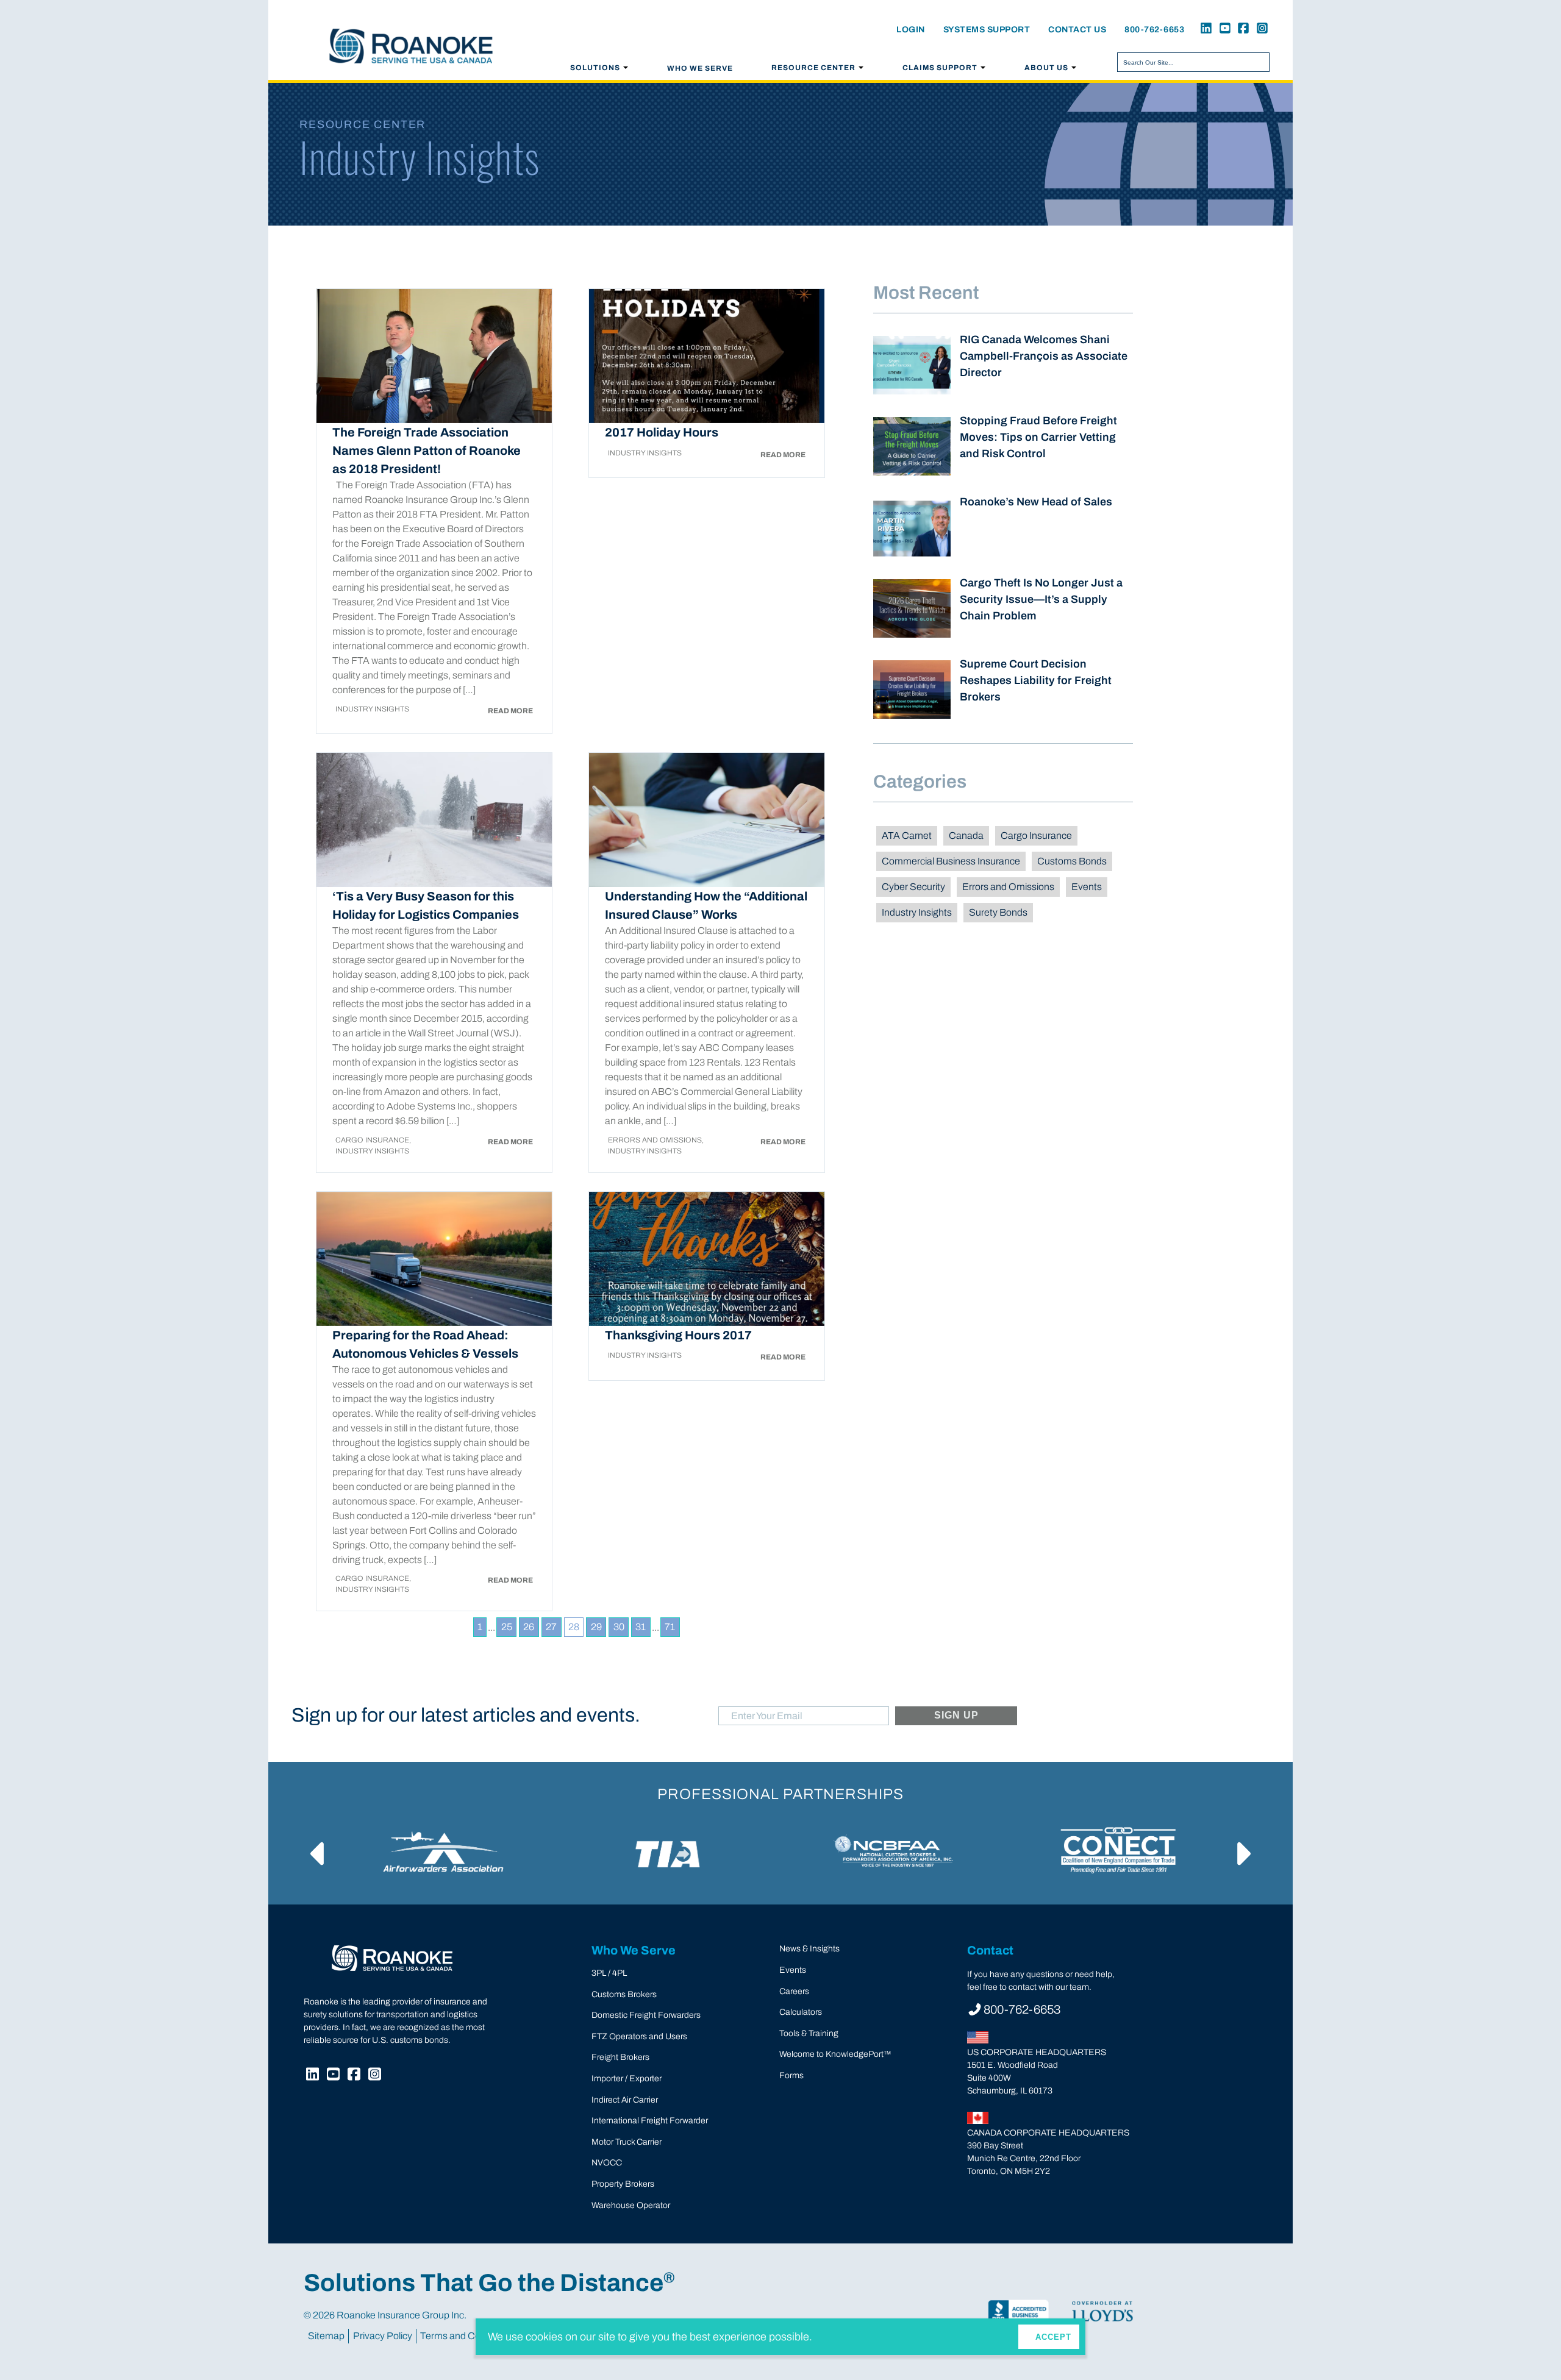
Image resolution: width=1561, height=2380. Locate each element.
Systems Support (987, 30)
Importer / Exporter (627, 2079)
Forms (791, 2075)
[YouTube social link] (1223, 30)
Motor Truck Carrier (627, 2142)
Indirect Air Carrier (625, 2100)
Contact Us (1077, 30)
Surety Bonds (998, 912)
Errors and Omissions (1008, 887)
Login (911, 30)
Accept (1053, 2337)
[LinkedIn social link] (1204, 30)
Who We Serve (700, 68)
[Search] (1258, 62)
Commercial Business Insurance (951, 861)
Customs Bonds (1072, 861)
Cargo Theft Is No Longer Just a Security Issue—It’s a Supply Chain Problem (1041, 599)
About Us (1046, 68)
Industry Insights (917, 912)
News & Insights (809, 1949)
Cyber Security (913, 887)
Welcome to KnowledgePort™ (835, 2054)
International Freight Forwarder (650, 2121)
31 (641, 1627)
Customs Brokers (624, 1994)
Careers (794, 1991)
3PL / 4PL (609, 1973)
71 (670, 1627)
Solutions (595, 68)
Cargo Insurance (1036, 835)
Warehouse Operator (631, 2205)
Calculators (801, 2012)
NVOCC (607, 2163)
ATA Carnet (907, 835)
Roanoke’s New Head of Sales (1036, 502)
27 (551, 1627)
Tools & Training (809, 2033)
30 (619, 1627)
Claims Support (940, 68)
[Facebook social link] (1241, 30)
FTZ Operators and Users (639, 2036)
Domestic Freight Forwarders (646, 2015)
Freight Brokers (620, 2057)
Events (1087, 887)
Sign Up (957, 1715)
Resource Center (813, 68)
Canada (966, 835)
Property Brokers (623, 2184)
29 (596, 1627)
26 (529, 1627)
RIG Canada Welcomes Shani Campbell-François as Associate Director (1044, 356)
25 (507, 1627)
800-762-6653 (1154, 30)
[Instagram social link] (1260, 30)
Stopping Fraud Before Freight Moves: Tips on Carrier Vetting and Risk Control (1038, 437)
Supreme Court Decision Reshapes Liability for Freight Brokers (1036, 680)
